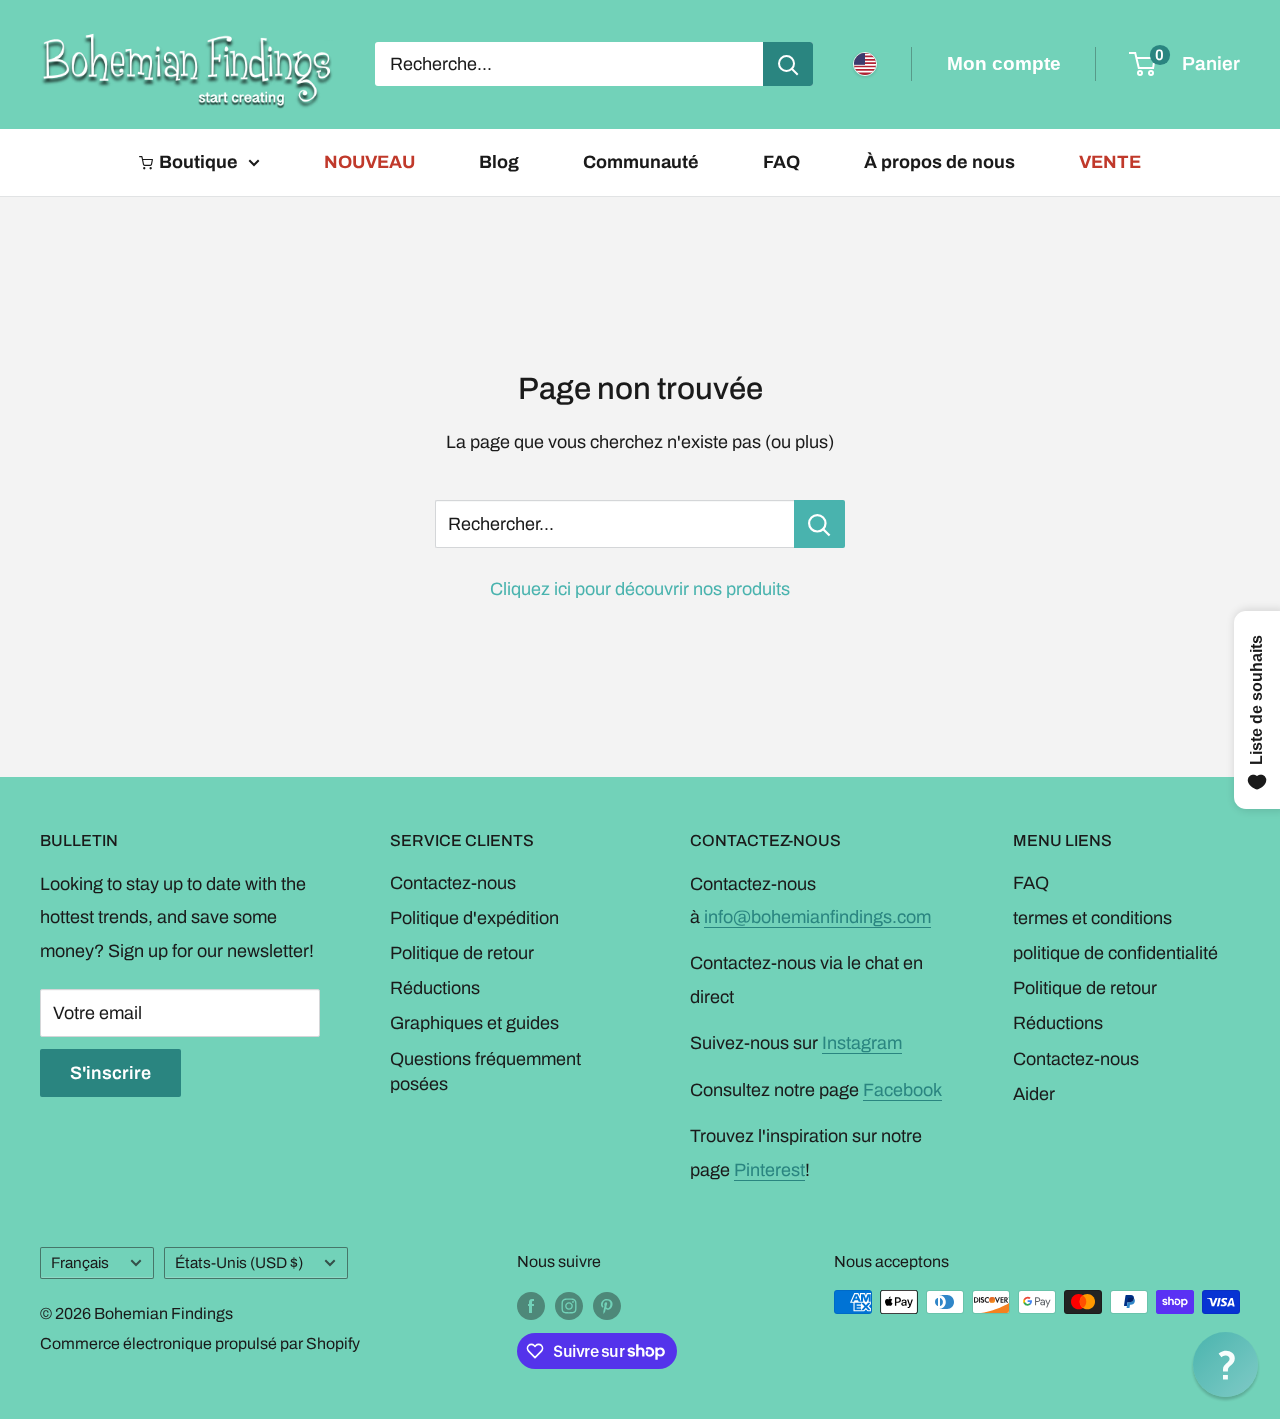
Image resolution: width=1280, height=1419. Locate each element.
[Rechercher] (788, 64)
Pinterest (769, 1170)
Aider (1034, 1094)
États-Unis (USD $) (239, 1263)
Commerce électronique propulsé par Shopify (200, 1343)
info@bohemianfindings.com (817, 917)
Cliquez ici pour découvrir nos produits (640, 589)
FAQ (781, 162)
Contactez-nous (453, 883)
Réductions (435, 988)
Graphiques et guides (474, 1023)
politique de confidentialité (1115, 953)
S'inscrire (110, 1073)
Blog (499, 162)
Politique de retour (462, 953)
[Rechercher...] (819, 524)
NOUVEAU (369, 162)
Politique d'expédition (474, 918)
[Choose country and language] (865, 64)
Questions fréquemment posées (485, 1071)
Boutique (198, 162)
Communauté (641, 162)
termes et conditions (1092, 918)
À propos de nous (939, 162)
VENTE (1110, 162)
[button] (1225, 1364)
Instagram (862, 1043)
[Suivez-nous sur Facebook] (531, 1305)
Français (80, 1263)
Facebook (902, 1090)
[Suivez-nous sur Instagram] (569, 1305)
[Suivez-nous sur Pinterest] (607, 1305)
